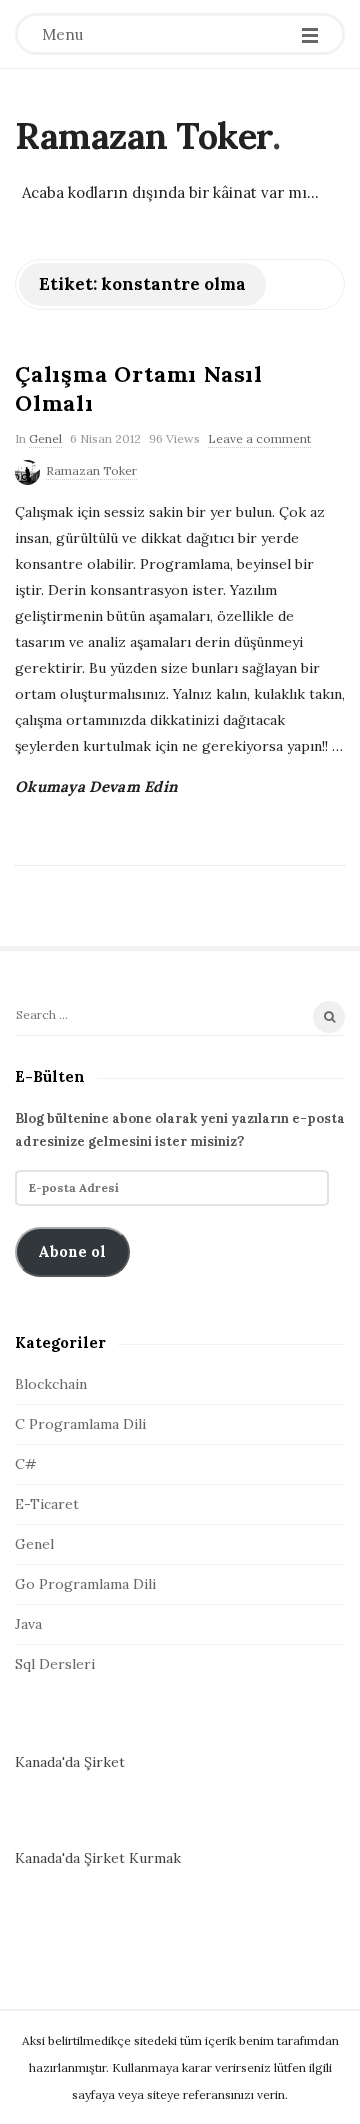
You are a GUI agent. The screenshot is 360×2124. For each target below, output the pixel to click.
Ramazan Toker (143, 136)
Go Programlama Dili (85, 1584)
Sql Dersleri (55, 1664)
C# (26, 1464)
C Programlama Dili (80, 1424)
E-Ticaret (47, 1504)
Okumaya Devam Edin (96, 786)
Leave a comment (259, 438)
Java (28, 1624)
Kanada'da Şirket (70, 1762)
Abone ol (72, 1251)
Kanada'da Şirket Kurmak (98, 1858)
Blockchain (51, 1384)
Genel (45, 438)
